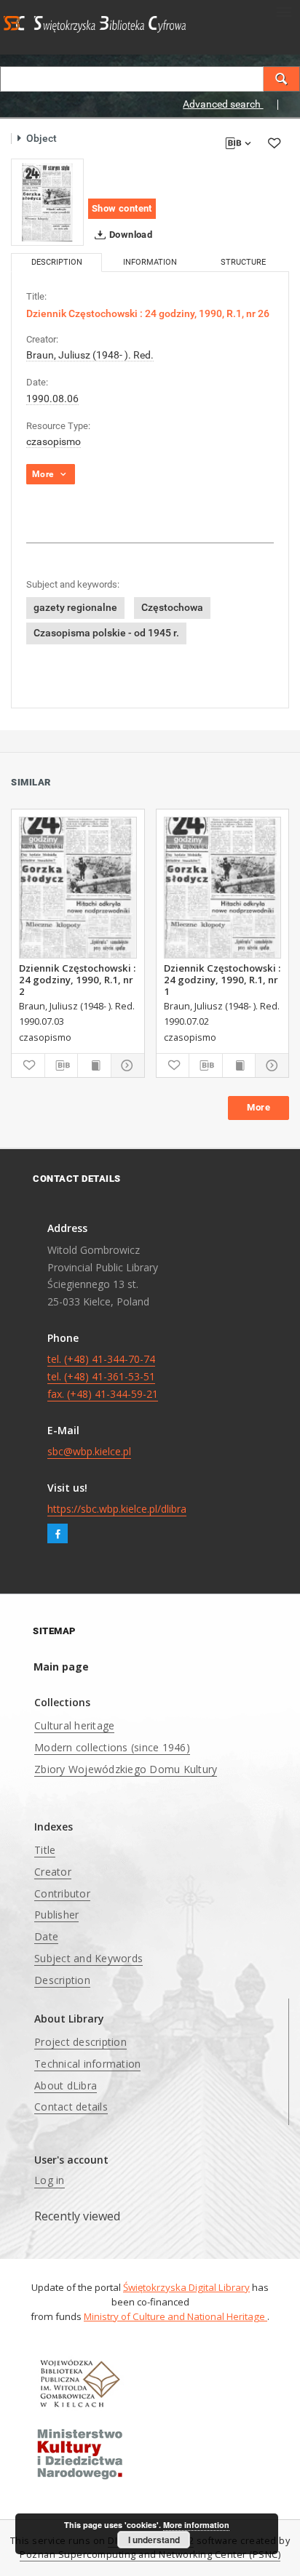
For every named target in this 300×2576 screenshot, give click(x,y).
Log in (50, 2180)
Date (46, 1936)
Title (45, 1850)
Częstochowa (172, 607)
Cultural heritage (74, 1725)
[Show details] (126, 1065)
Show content (122, 208)
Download (130, 235)
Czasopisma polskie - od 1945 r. (106, 633)
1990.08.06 (52, 399)
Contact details (71, 2107)
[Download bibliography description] (62, 1065)
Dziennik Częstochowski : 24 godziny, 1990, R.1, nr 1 (222, 980)
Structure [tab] (243, 262)
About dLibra (66, 2085)
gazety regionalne (75, 607)
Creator (53, 1872)
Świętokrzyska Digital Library (186, 2287)
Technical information (87, 2064)
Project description (80, 2042)
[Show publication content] (94, 1065)
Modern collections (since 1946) (112, 1747)
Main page (61, 1667)
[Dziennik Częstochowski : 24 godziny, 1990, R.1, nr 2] (78, 888)
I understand (154, 2540)
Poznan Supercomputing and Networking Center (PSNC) (150, 2555)
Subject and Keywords (88, 1958)
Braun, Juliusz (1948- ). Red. (90, 355)
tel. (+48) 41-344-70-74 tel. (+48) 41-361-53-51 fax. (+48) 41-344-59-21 (103, 1376)
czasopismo (54, 441)
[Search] (282, 79)
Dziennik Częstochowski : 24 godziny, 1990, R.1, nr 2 (77, 980)
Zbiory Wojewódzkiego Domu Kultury (126, 1769)
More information (196, 2525)
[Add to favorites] (274, 143)
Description (62, 1980)
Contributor (62, 1893)
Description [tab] (57, 262)
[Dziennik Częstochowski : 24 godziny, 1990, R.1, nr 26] (47, 202)
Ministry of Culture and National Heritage (175, 2316)
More (258, 1107)
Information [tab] (150, 262)
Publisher (56, 1915)
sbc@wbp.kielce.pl (89, 1451)
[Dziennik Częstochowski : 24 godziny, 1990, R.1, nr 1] (223, 888)
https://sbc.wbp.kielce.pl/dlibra (117, 1509)
